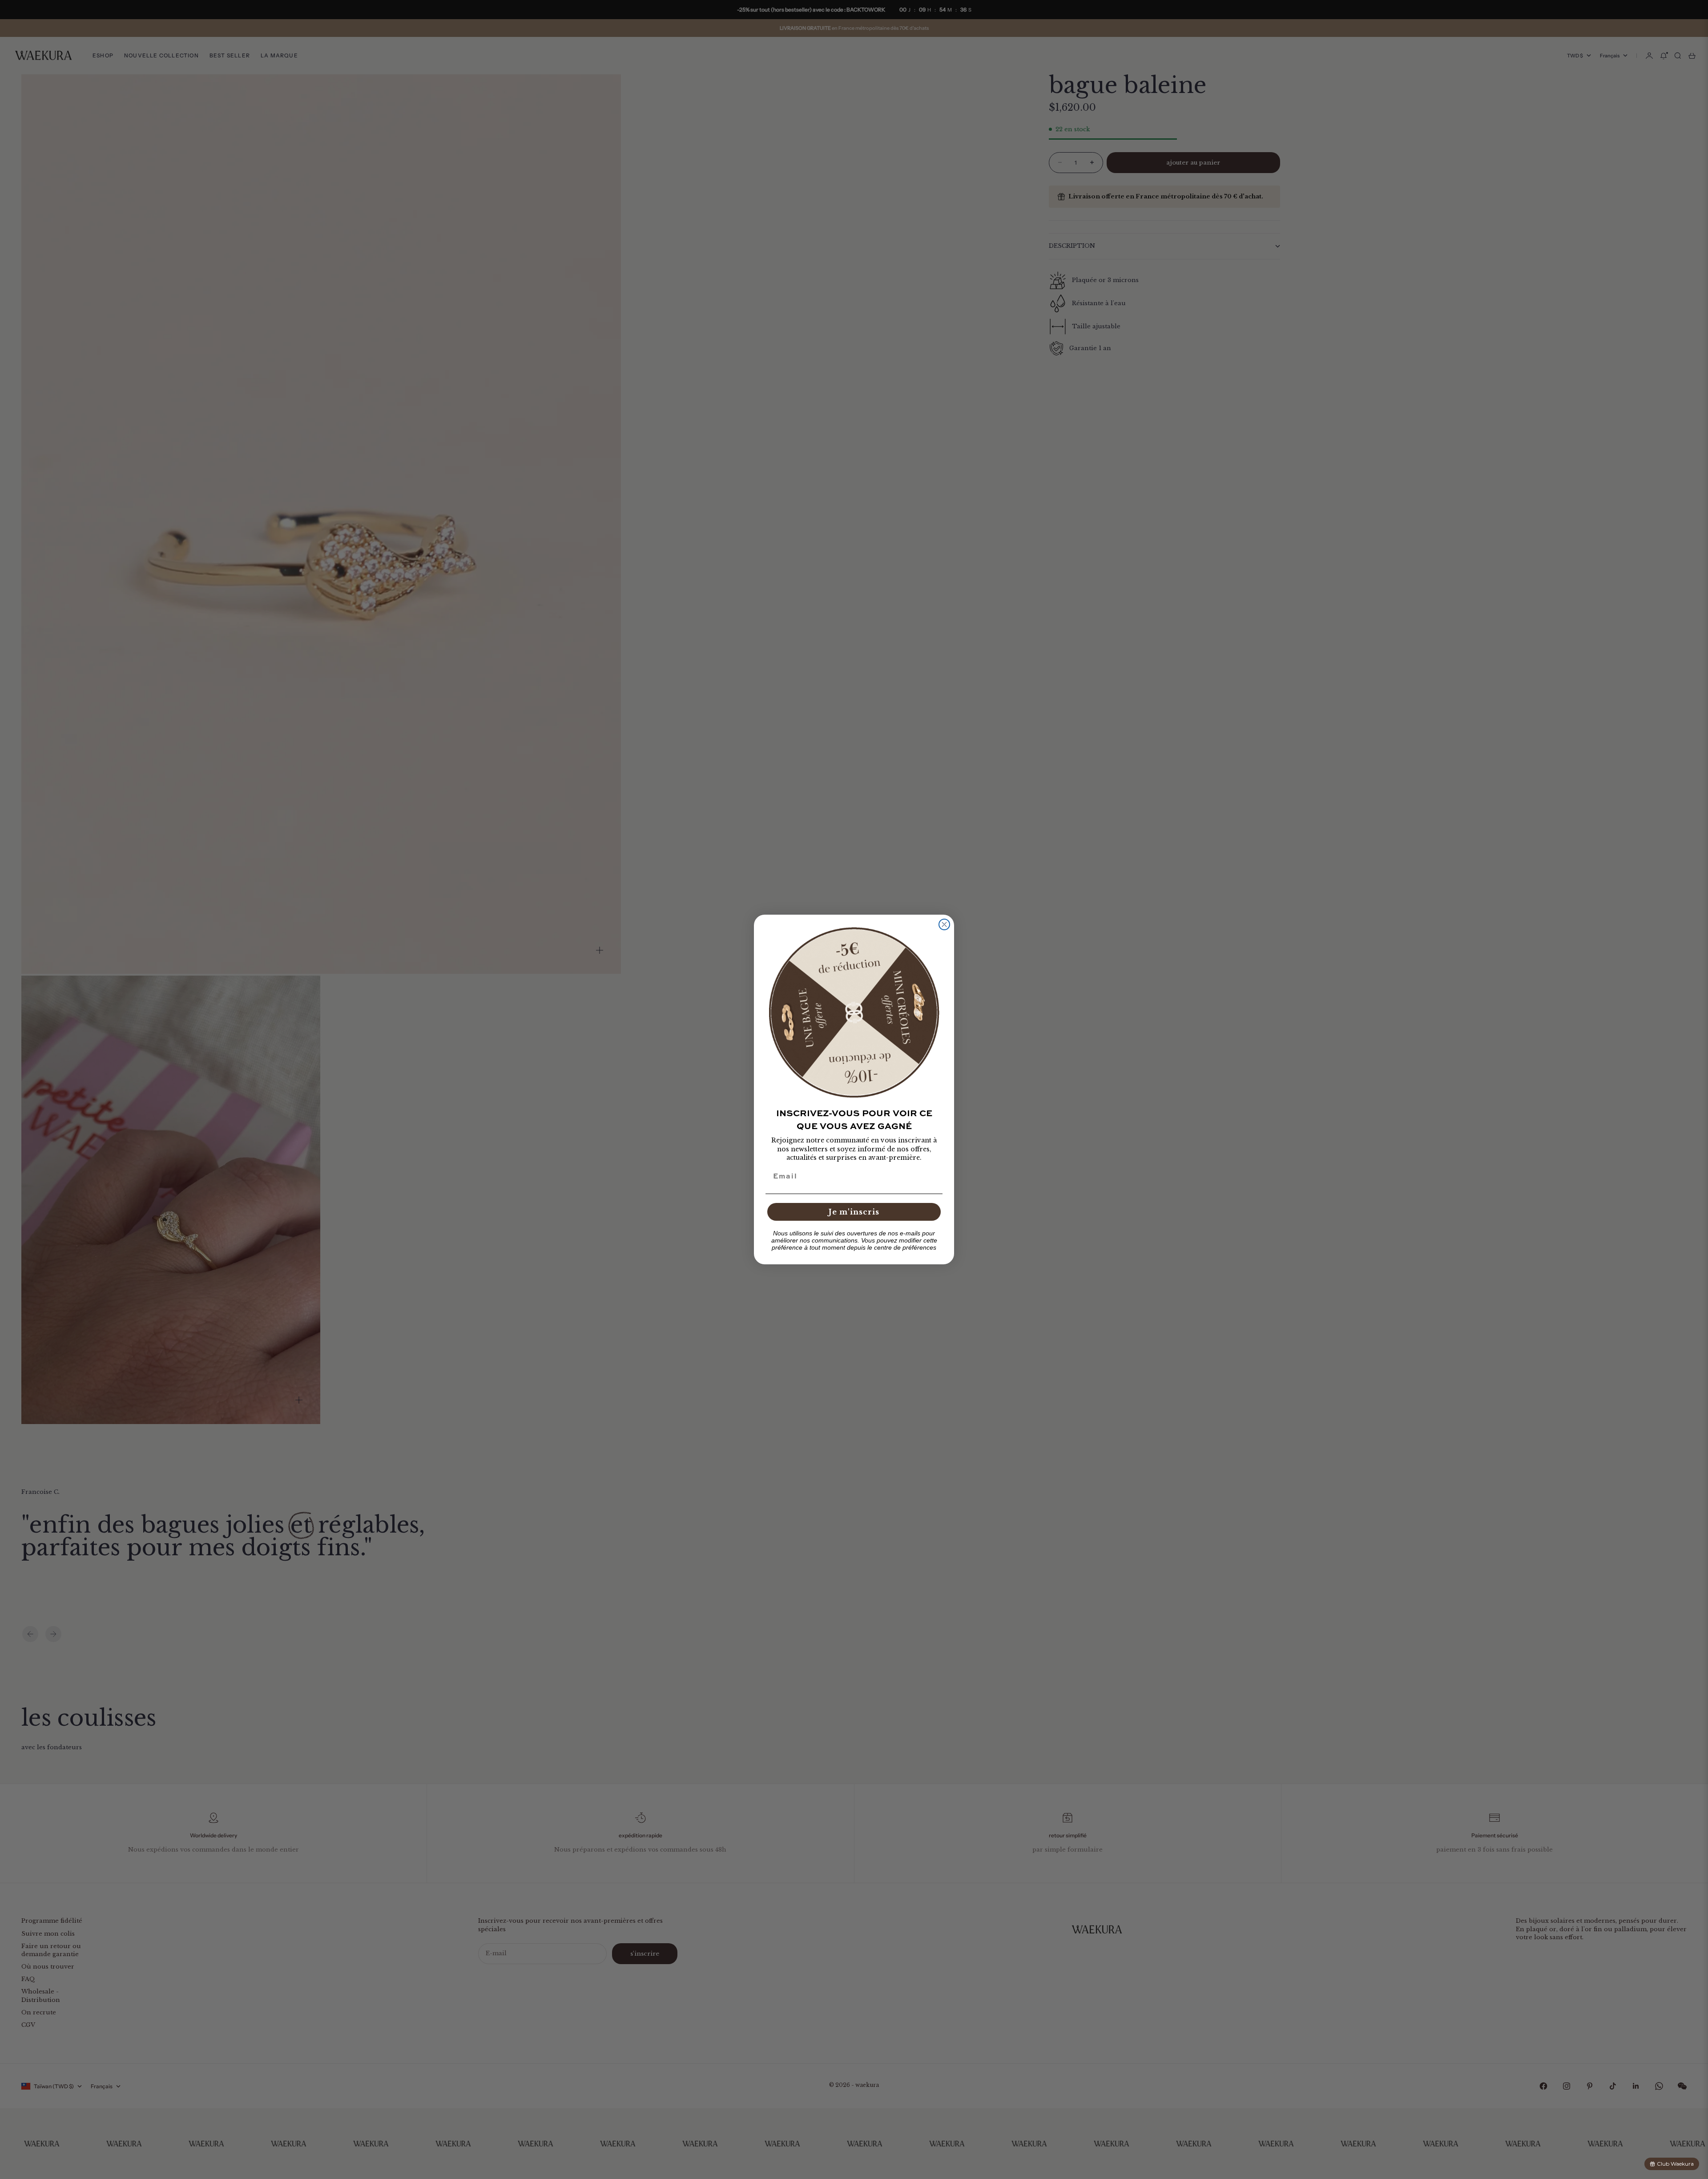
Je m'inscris (854, 1212)
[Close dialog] (944, 924)
